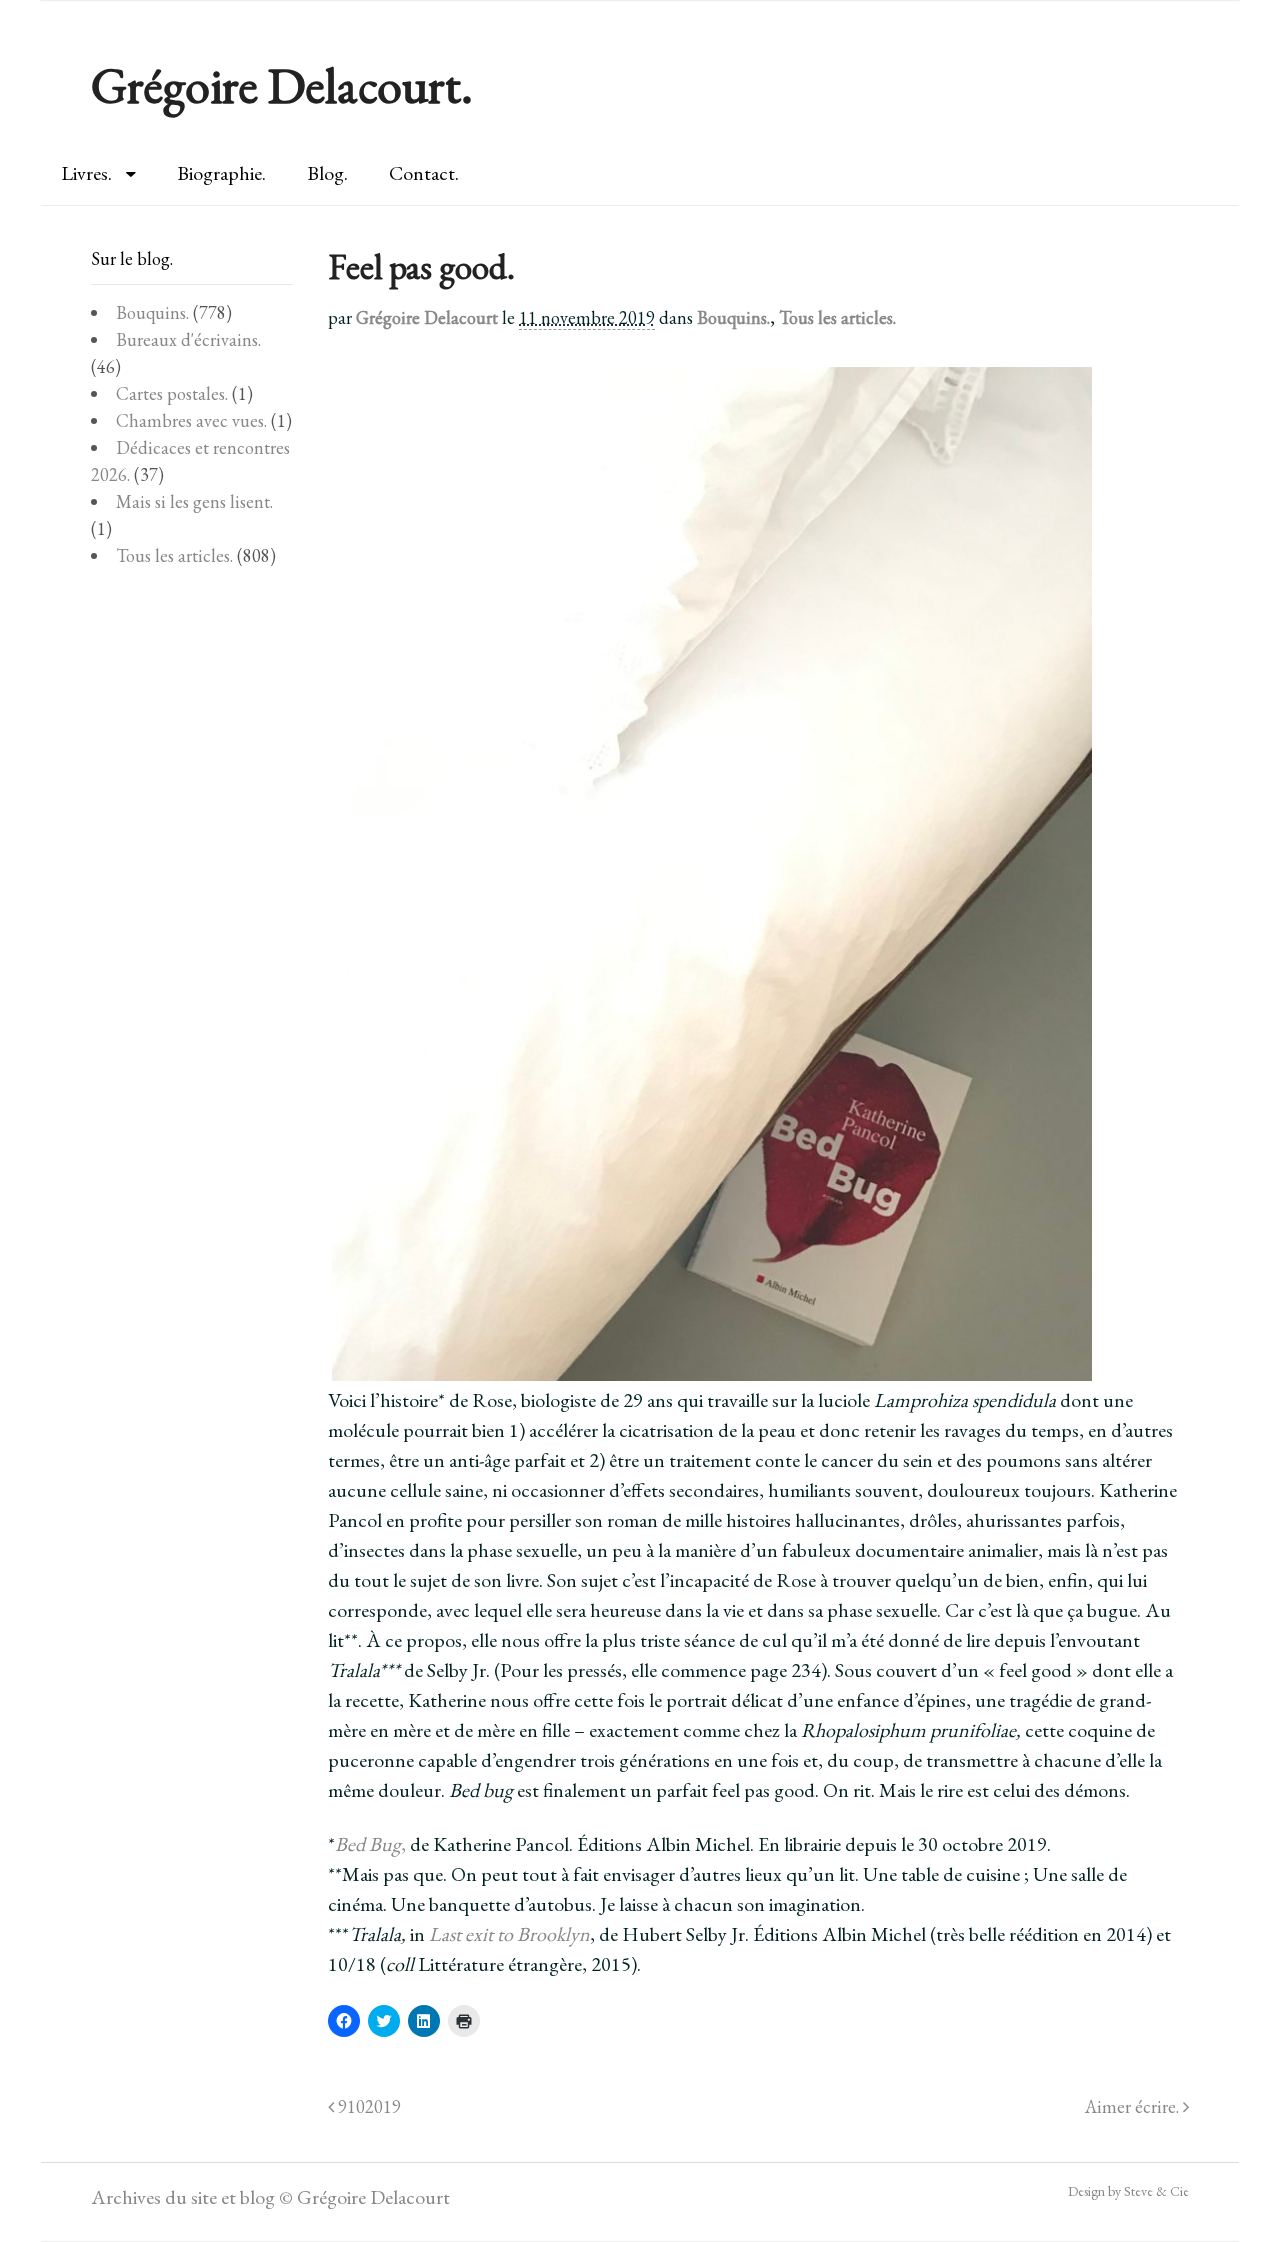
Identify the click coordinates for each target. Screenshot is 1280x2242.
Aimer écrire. (1134, 2106)
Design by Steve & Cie (1128, 2191)
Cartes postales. (172, 393)
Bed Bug (368, 1844)
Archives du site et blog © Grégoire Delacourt (270, 2197)
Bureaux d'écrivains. (188, 339)
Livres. (86, 173)
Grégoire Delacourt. (282, 85)
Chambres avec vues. (191, 420)
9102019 (367, 2106)
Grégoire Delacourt (427, 317)
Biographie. (221, 173)
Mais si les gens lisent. (194, 501)
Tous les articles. (837, 317)
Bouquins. (733, 317)
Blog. (327, 173)
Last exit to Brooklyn (509, 1934)
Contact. (424, 173)
